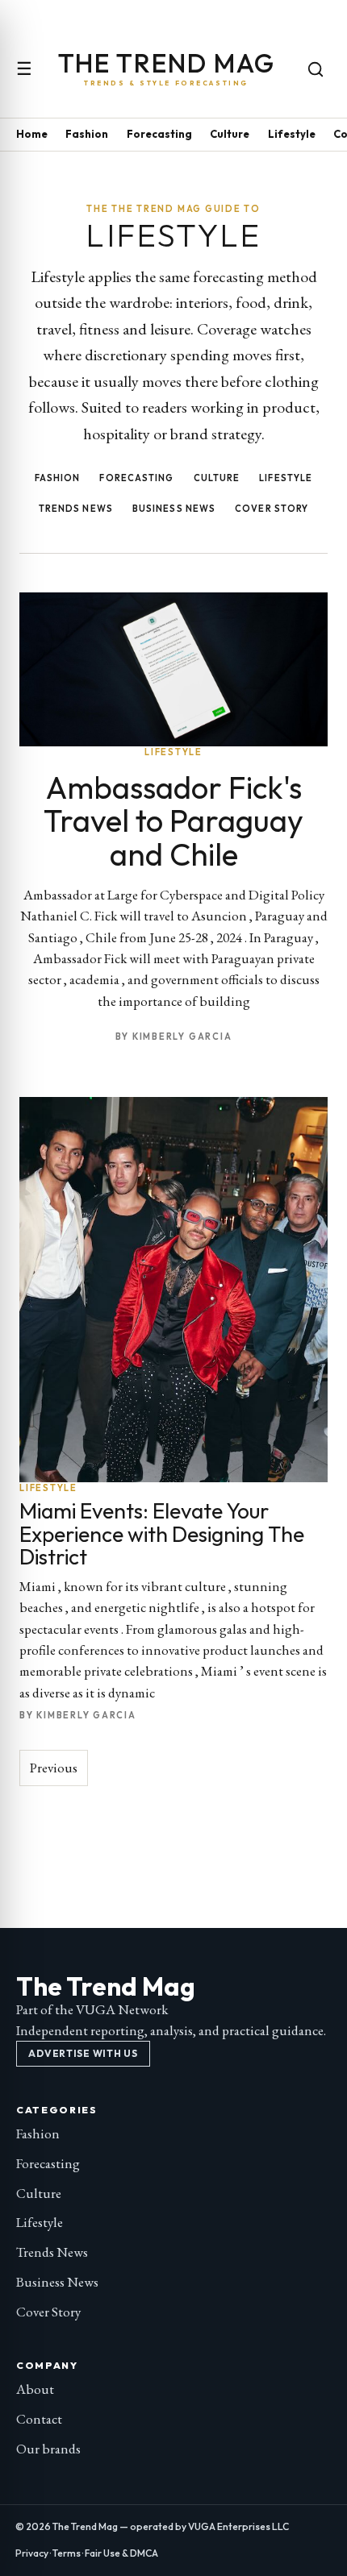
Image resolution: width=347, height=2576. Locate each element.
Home (32, 134)
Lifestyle (292, 134)
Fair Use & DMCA (121, 2553)
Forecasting (159, 134)
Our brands (48, 2449)
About (35, 2389)
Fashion (87, 134)
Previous (54, 1768)
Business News (174, 509)
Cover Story (272, 509)
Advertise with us (83, 2053)
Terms (67, 2553)
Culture (230, 134)
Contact (39, 2419)
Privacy (32, 2553)
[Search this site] (316, 69)
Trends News (76, 509)
